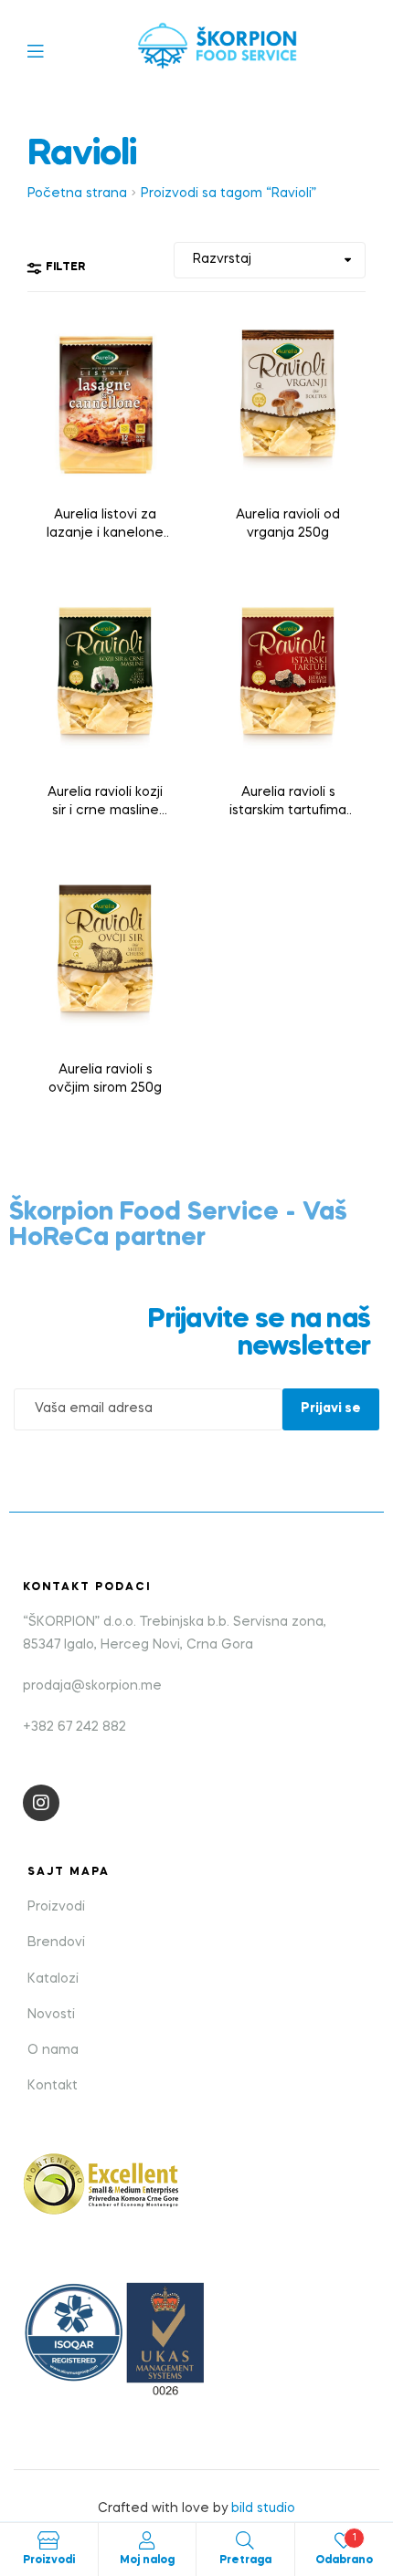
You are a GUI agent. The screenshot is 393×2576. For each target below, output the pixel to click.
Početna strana (77, 194)
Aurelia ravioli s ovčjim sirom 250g (105, 1079)
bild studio (263, 2508)
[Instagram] (41, 1803)
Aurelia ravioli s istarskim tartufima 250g (288, 803)
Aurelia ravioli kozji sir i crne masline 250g (105, 803)
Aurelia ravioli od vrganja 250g (288, 524)
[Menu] (49, 50)
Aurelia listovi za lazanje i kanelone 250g (105, 526)
